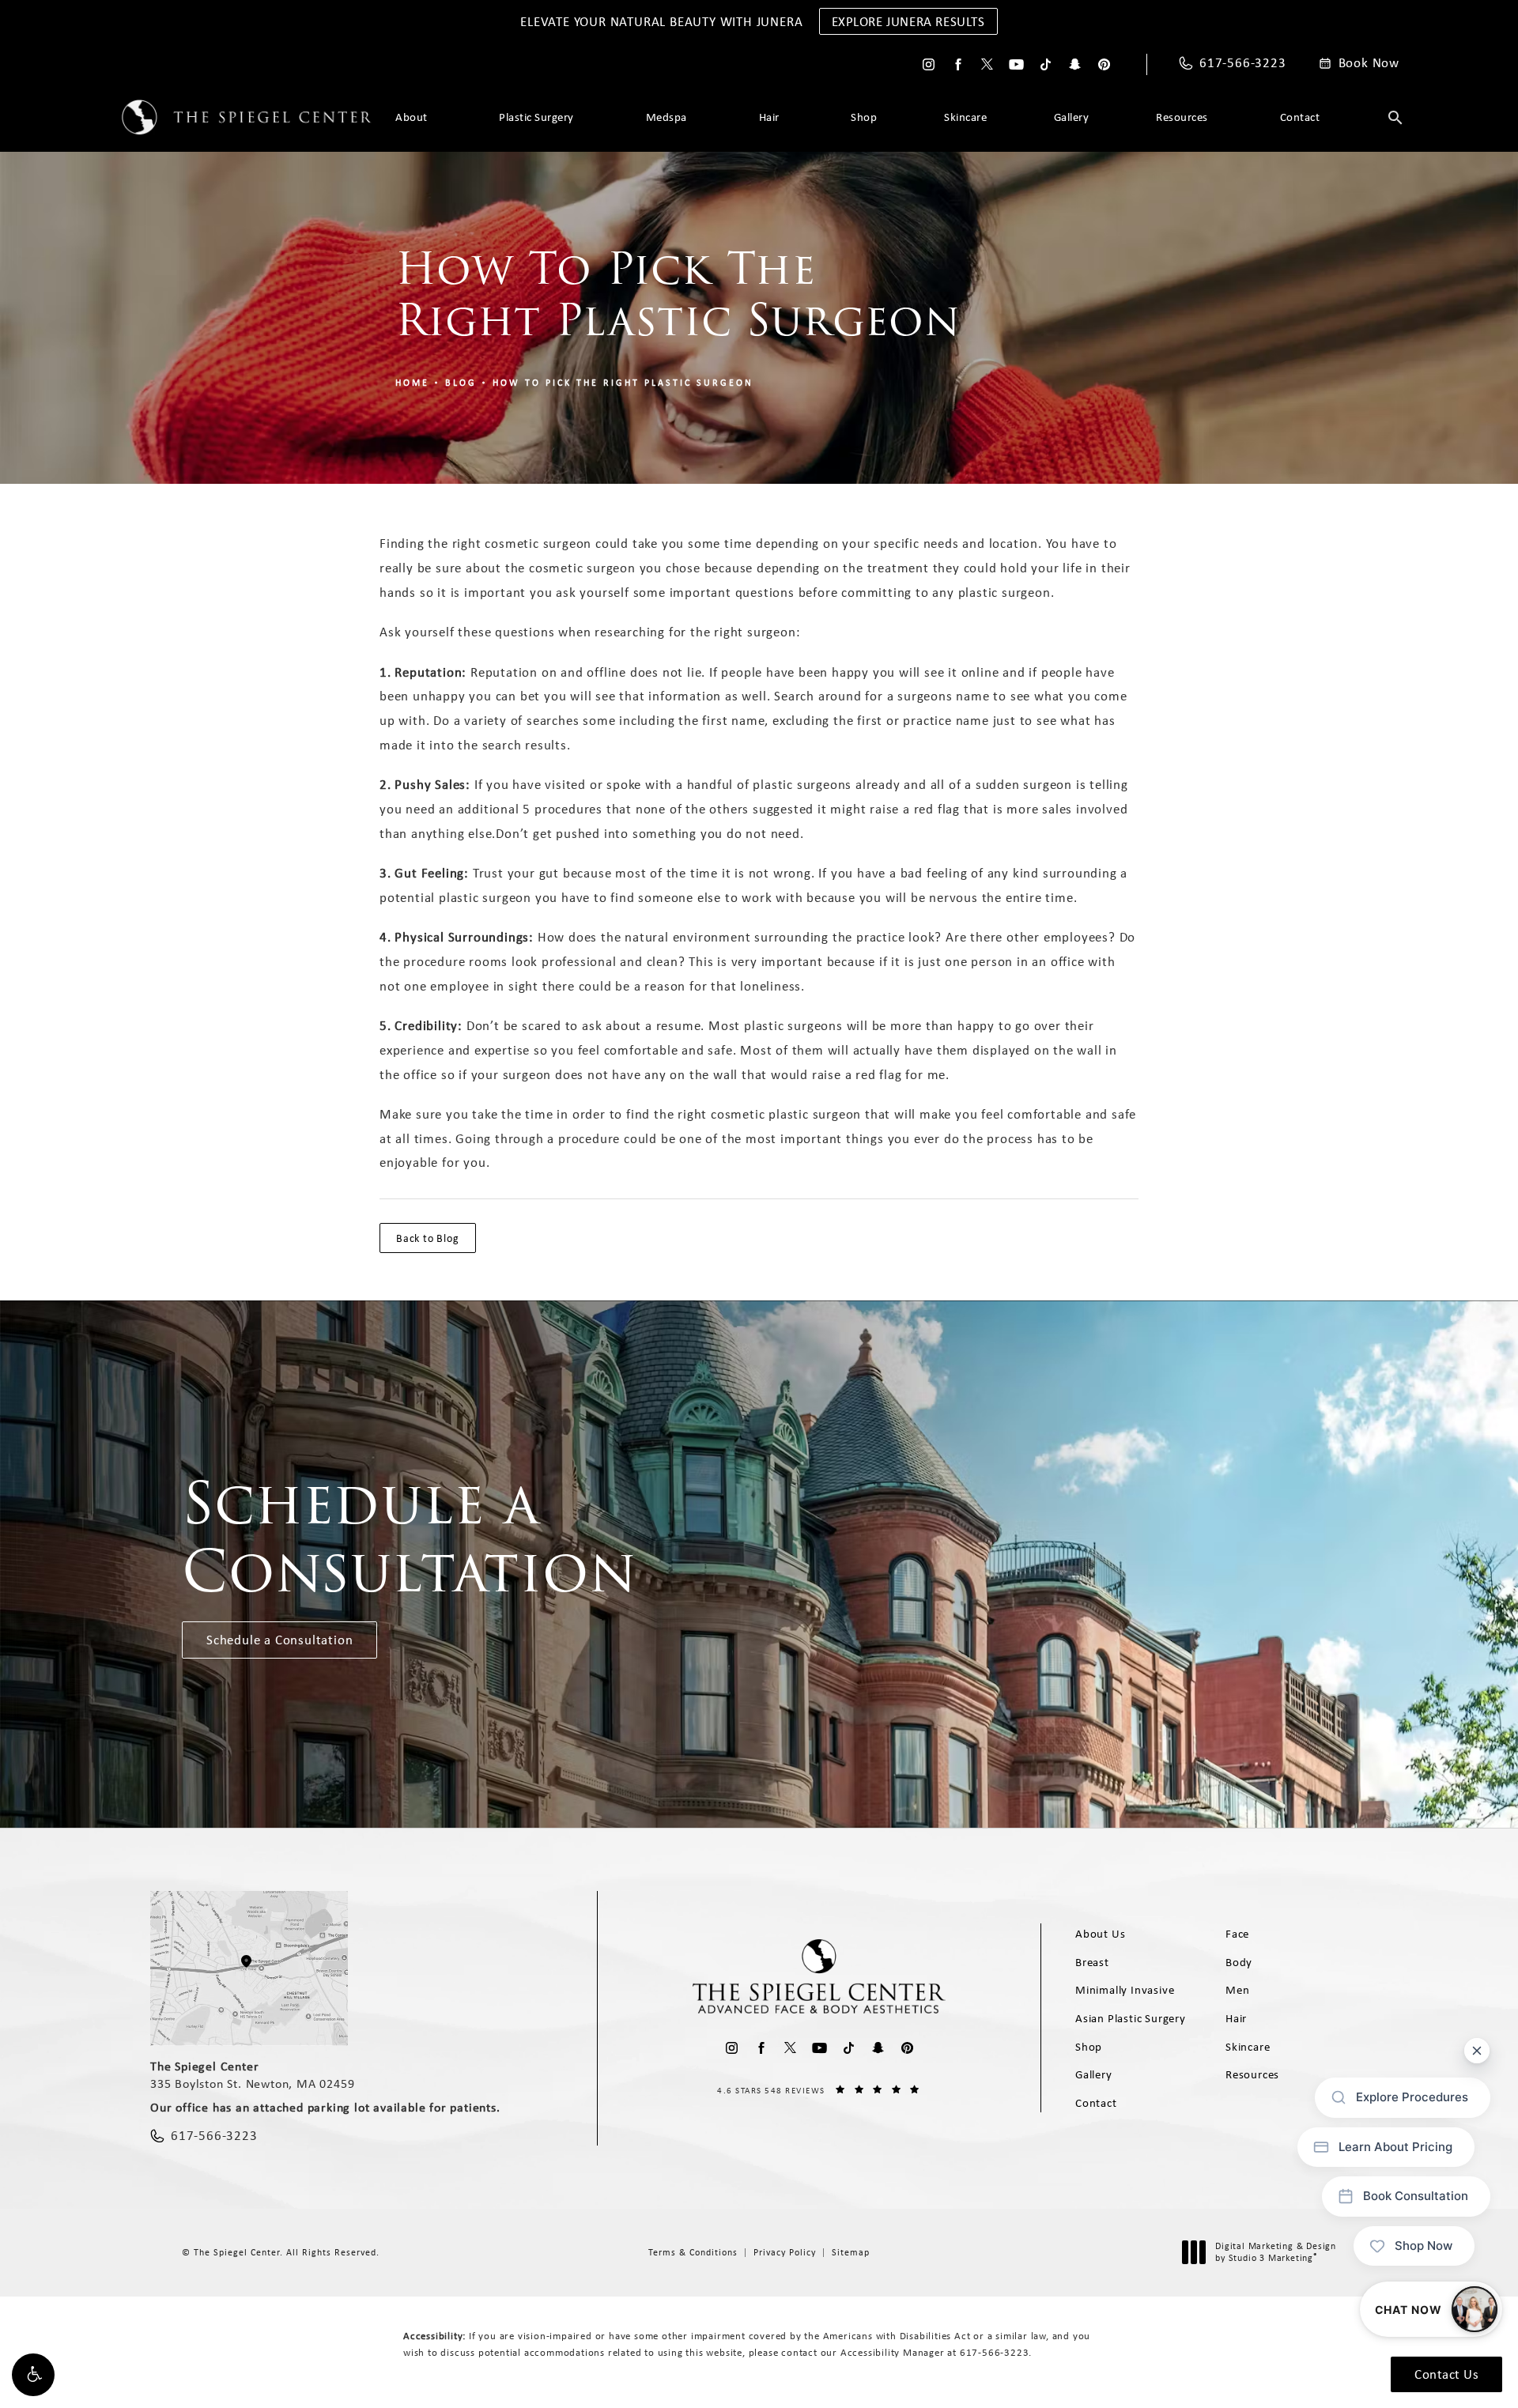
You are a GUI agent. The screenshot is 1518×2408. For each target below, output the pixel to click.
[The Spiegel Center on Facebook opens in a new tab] (958, 64)
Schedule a (410, 1538)
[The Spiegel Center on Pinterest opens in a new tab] (1104, 64)
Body (1239, 1962)
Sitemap (851, 2252)
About (412, 117)
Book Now (1369, 63)
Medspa (666, 117)
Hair (769, 117)
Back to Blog (428, 1238)
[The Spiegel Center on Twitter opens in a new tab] (987, 64)
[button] (33, 2375)
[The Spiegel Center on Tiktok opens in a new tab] (1046, 64)
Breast (1092, 1962)
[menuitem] (929, 64)
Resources (1182, 117)
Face (1237, 1934)
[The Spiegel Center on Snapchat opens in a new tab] (1075, 64)
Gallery (1072, 117)
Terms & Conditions (693, 2252)
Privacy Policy (785, 2252)
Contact (1300, 117)
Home (412, 383)
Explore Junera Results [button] (908, 21)
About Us (1100, 1934)
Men (1237, 1990)
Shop (864, 117)
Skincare (965, 117)
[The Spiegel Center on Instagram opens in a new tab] (929, 64)
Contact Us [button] (1446, 2374)
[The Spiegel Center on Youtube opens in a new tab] (1016, 64)
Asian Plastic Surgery (1131, 2018)
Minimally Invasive (1125, 1990)
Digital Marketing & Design (1275, 2253)
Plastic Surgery (536, 117)
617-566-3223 (995, 2352)
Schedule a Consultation (279, 1640)
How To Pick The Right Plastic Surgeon (623, 383)
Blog (461, 383)
